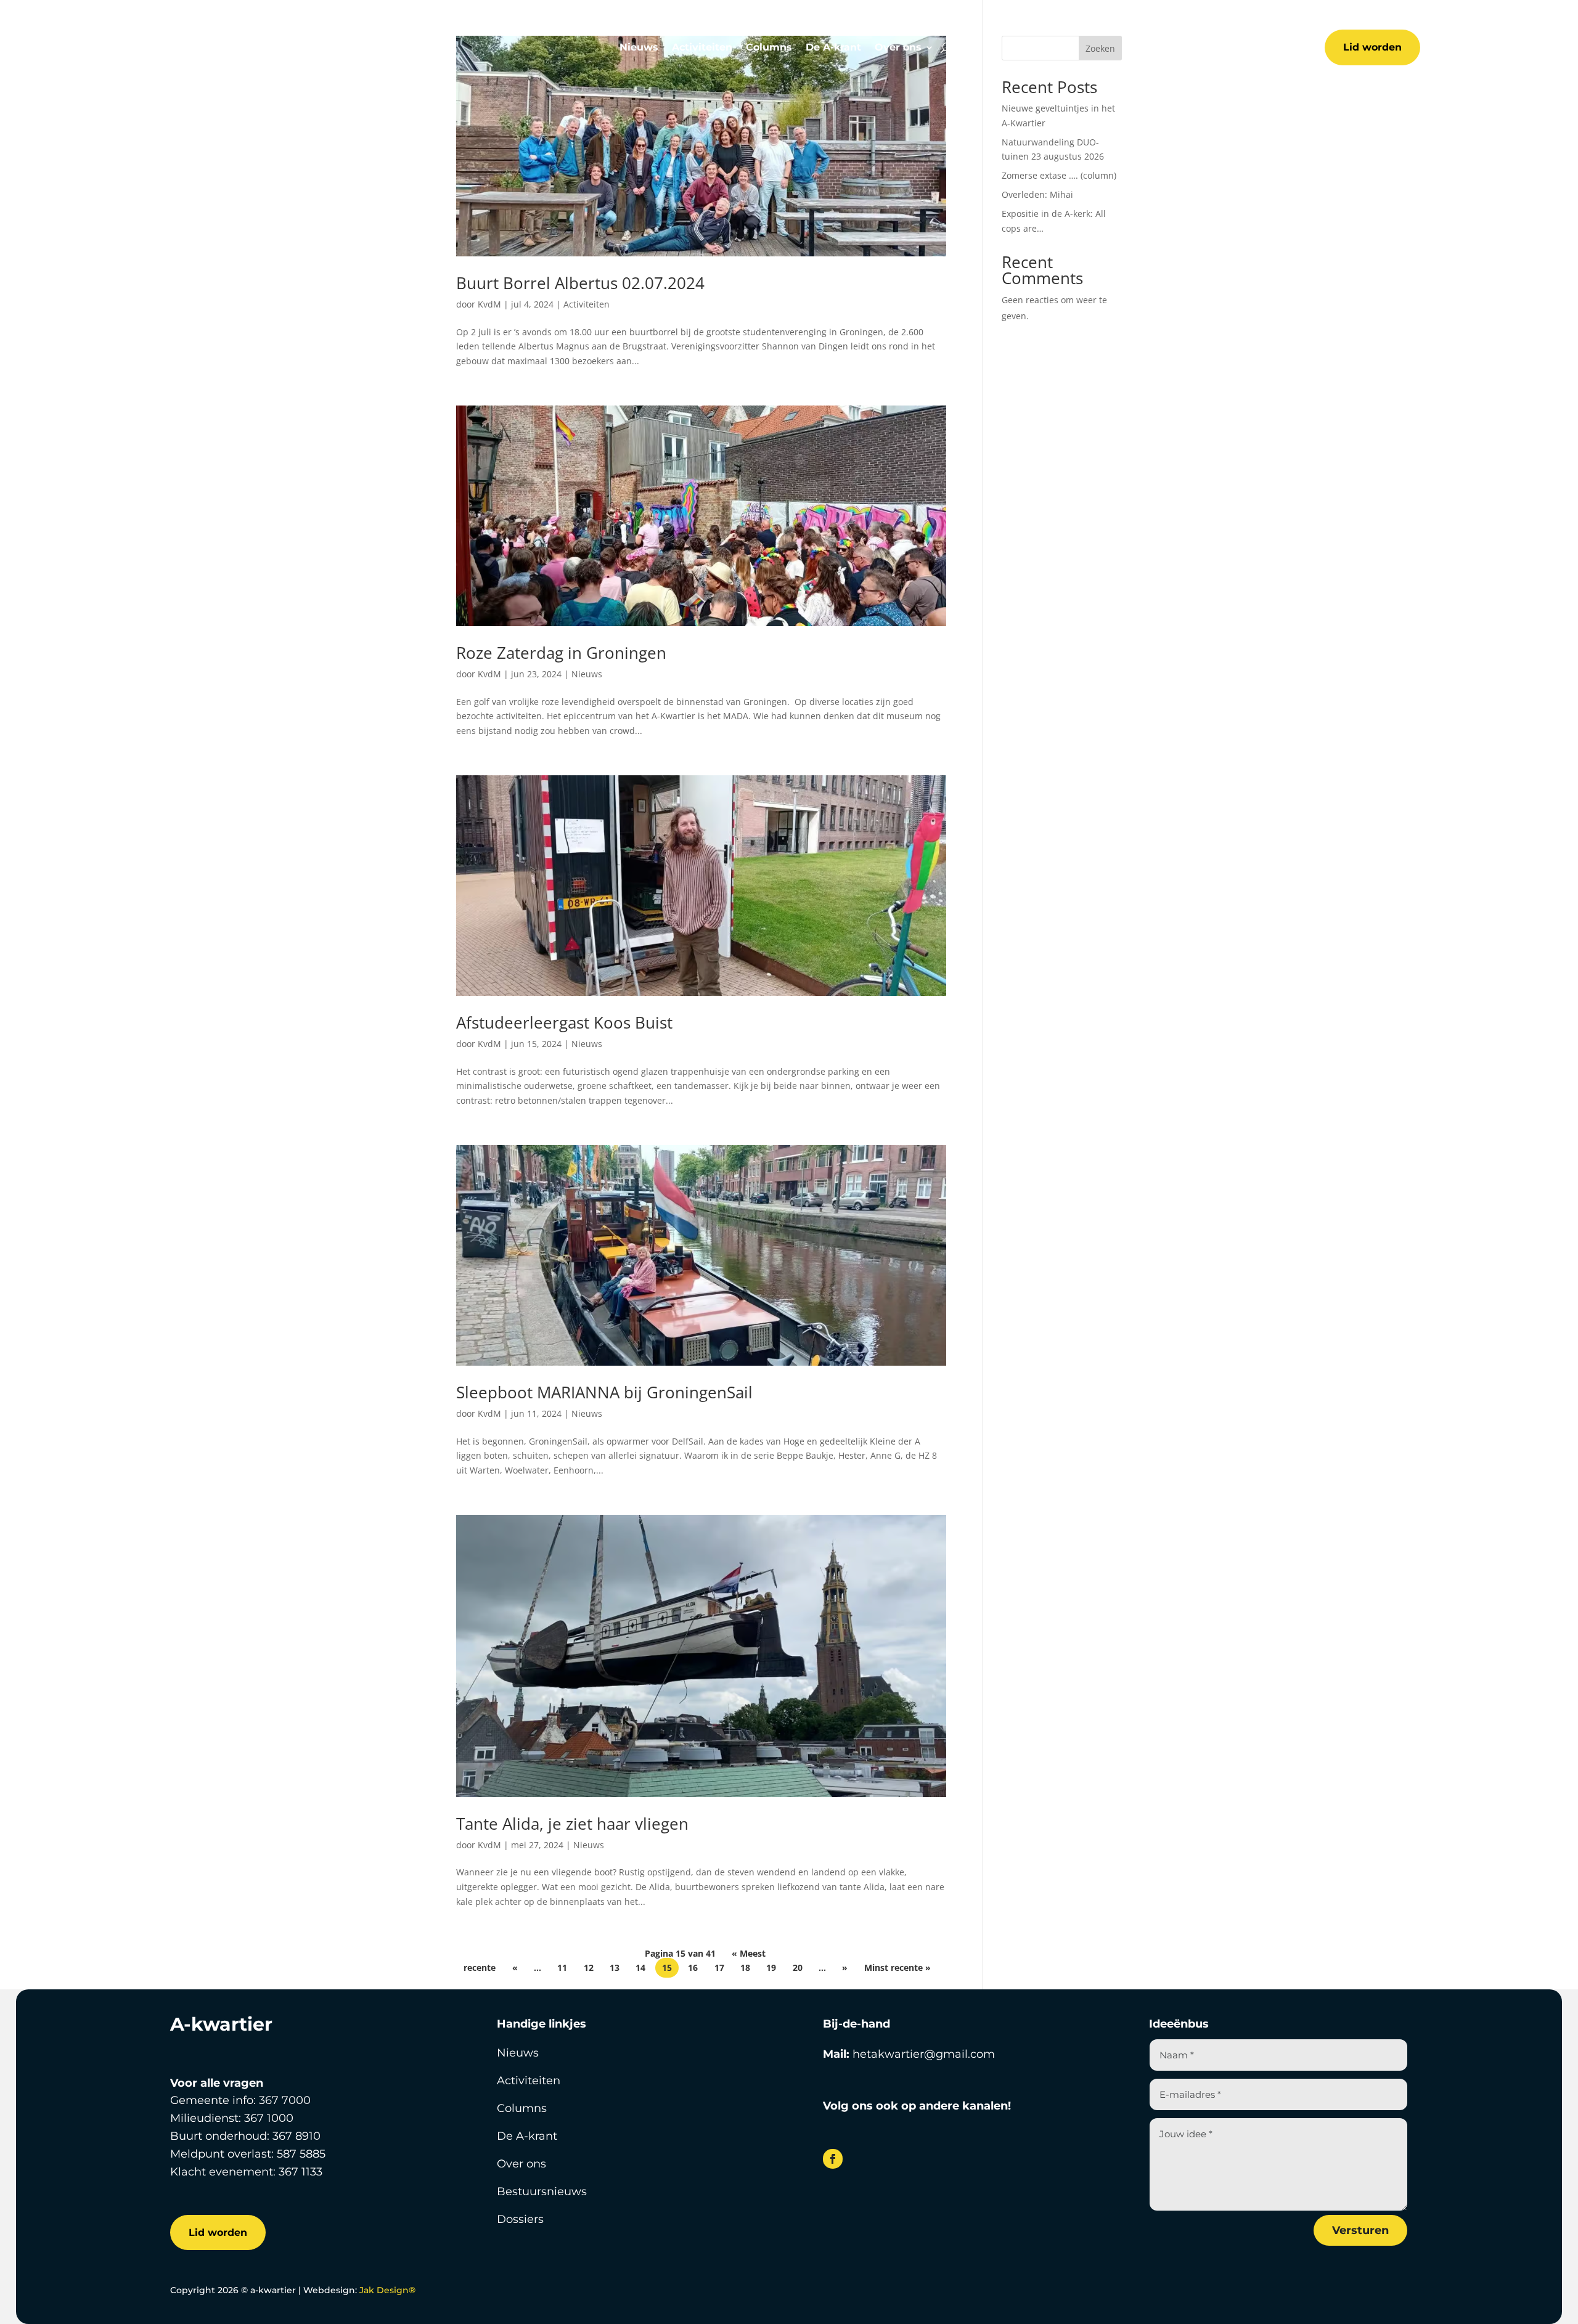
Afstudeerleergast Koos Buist (564, 1022)
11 (562, 1968)
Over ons (898, 48)
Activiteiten (702, 48)
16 (693, 1968)
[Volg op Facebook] (833, 2159)
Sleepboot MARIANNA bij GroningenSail (604, 1392)
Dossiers (520, 2219)
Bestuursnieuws (542, 2191)
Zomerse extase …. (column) (1059, 175)
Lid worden (1372, 47)
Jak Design (387, 2290)
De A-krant (833, 48)
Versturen (1360, 2230)
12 (589, 1968)
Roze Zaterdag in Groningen (561, 653)
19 (771, 1968)
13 (615, 1968)
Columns (769, 48)
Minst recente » (897, 1968)
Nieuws (639, 48)
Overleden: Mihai (1037, 194)
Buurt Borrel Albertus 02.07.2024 (580, 283)
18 (745, 1968)
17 (719, 1968)
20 (798, 1968)
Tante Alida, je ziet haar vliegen (572, 1824)
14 (640, 1968)
